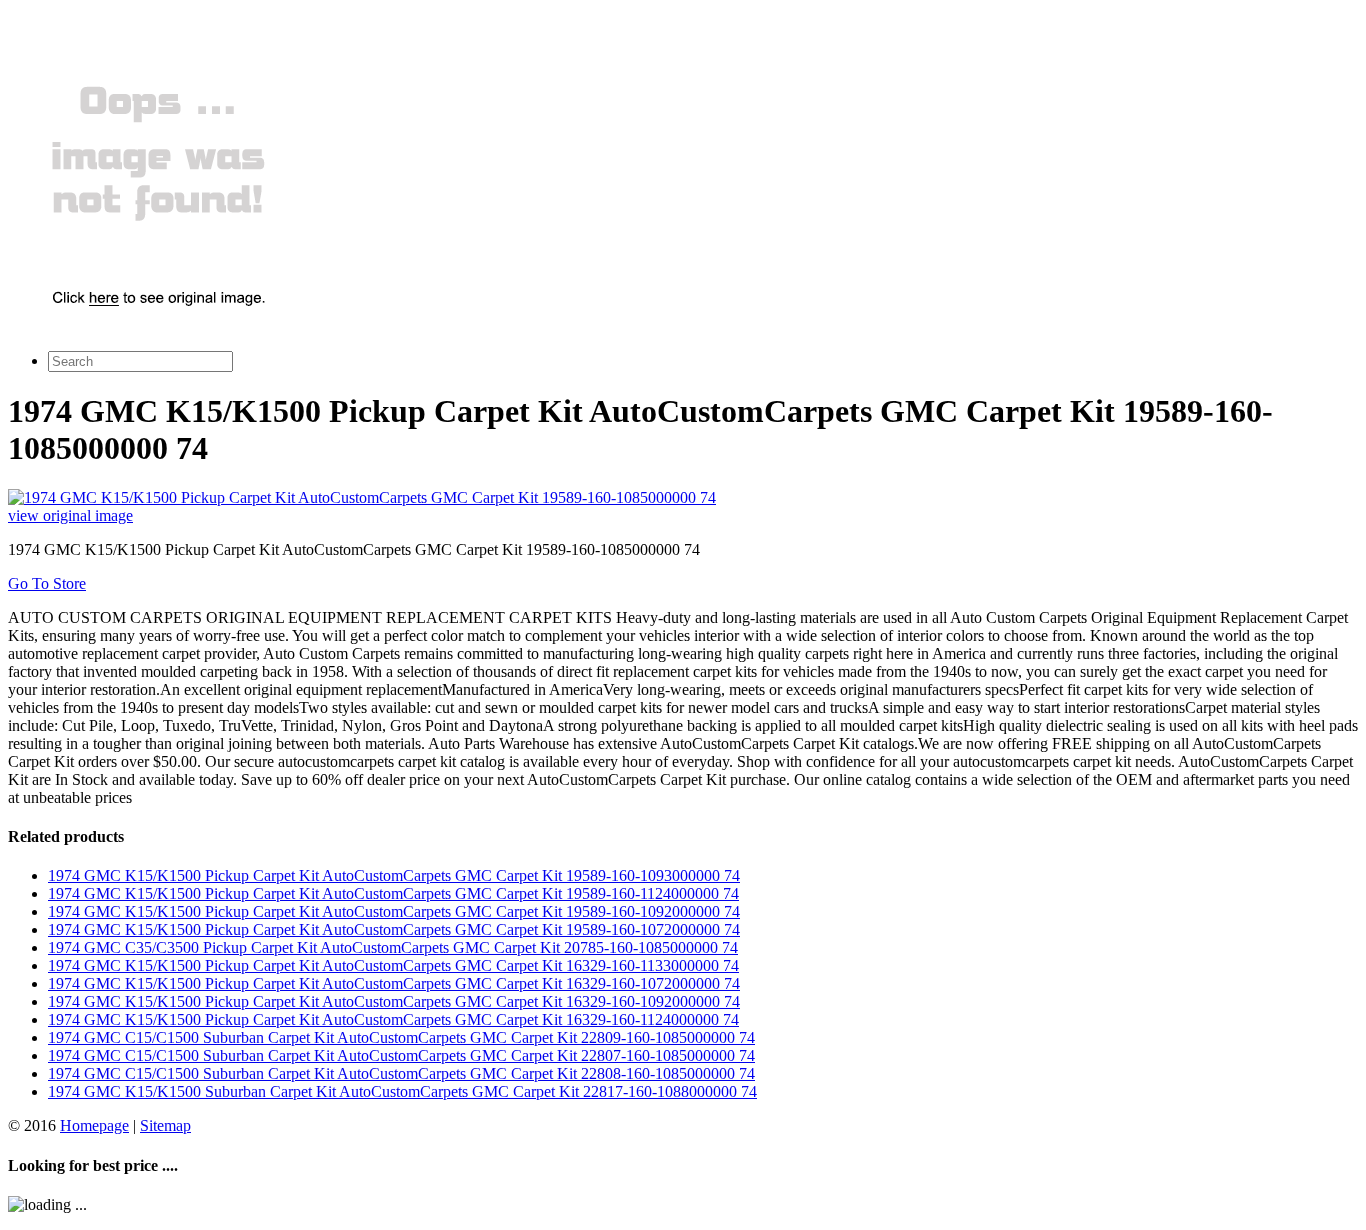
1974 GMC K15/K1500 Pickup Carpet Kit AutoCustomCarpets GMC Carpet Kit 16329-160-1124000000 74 (393, 1019)
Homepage (94, 1125)
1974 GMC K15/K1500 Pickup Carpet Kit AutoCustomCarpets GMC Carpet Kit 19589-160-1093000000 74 (394, 875)
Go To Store (47, 583)
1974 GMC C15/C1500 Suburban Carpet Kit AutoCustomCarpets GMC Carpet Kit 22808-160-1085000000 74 (401, 1073)
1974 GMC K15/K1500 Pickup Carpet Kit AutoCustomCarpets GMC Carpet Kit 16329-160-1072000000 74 (394, 983)
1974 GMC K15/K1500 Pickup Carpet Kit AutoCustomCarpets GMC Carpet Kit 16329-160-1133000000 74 (393, 965)
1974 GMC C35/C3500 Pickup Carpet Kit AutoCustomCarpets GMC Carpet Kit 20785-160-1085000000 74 (393, 947)
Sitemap (165, 1125)
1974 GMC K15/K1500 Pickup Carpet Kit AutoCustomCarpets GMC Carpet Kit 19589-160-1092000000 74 (394, 911)
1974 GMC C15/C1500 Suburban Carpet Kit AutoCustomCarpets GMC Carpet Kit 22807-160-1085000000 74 (401, 1055)
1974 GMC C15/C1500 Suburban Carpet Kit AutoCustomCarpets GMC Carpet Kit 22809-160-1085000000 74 (401, 1037)
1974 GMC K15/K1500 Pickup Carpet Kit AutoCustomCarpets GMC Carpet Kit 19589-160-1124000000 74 (393, 893)
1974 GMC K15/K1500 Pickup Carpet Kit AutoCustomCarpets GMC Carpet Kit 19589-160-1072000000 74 (394, 929)
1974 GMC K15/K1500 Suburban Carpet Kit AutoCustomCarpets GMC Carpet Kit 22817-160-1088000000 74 (402, 1091)
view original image (70, 515)
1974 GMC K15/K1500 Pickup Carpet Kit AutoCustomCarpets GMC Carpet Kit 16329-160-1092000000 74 (394, 1001)
